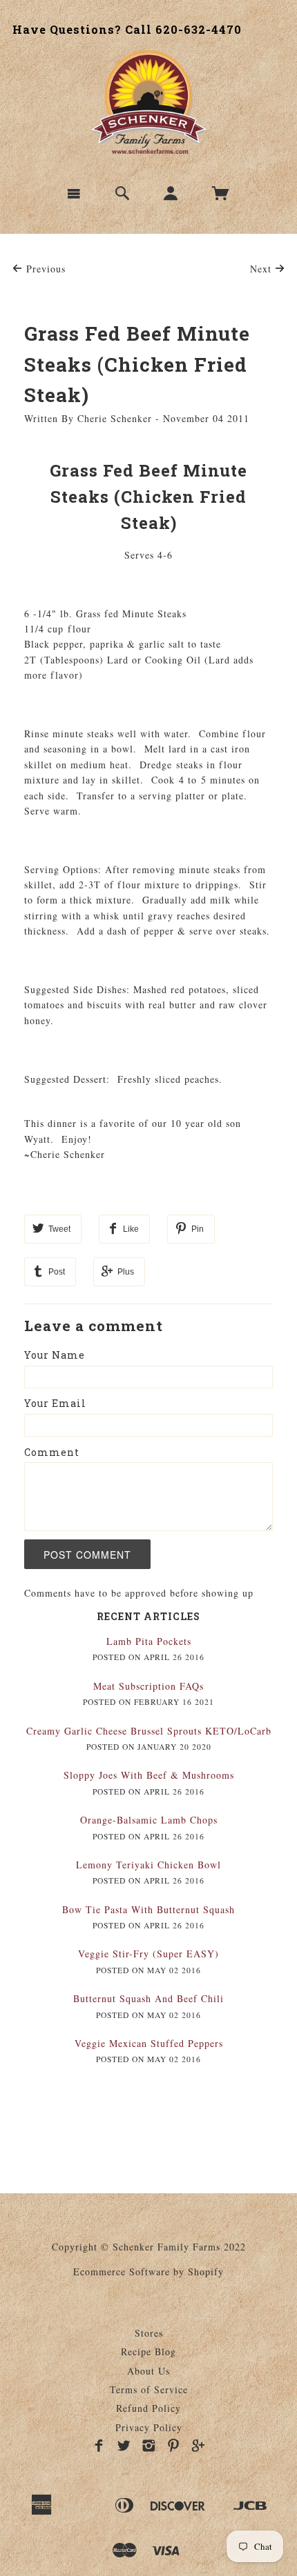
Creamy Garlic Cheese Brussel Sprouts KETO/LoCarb (149, 1731)
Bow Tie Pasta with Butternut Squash (148, 1909)
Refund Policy (148, 2408)
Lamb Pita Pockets (149, 1641)
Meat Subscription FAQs (148, 1686)
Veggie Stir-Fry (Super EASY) (148, 1954)
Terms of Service (149, 2389)
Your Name (55, 1355)
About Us (148, 2371)
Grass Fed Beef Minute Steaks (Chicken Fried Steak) (137, 365)
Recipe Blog (148, 2352)
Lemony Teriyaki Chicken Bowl (148, 1865)
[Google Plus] (199, 2446)
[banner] (149, 102)
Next (262, 269)
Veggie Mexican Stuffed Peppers (149, 2043)
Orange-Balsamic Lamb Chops (149, 1820)
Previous (44, 269)
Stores (149, 2333)
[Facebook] (99, 2446)
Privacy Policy (149, 2427)
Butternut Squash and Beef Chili (148, 1998)
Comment (52, 1452)
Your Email (55, 1403)
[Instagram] (149, 2446)
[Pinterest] (174, 2446)
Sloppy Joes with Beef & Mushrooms (149, 1775)
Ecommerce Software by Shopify (148, 2272)
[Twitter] (124, 2446)
